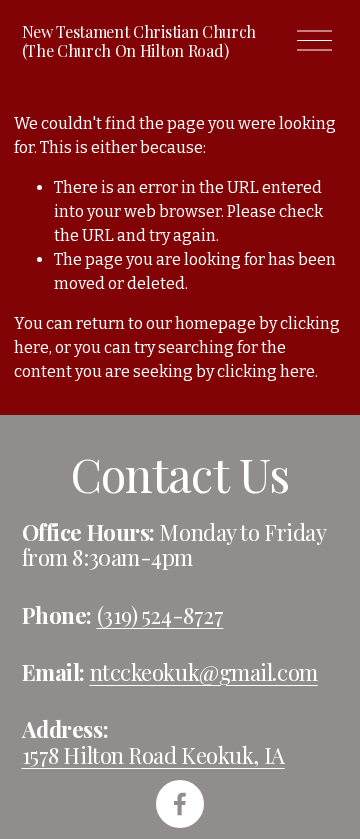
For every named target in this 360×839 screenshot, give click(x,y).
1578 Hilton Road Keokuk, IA (153, 756)
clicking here (266, 371)
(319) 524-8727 (160, 616)
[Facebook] (180, 804)
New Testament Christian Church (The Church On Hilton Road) (139, 41)
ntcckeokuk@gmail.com (204, 673)
